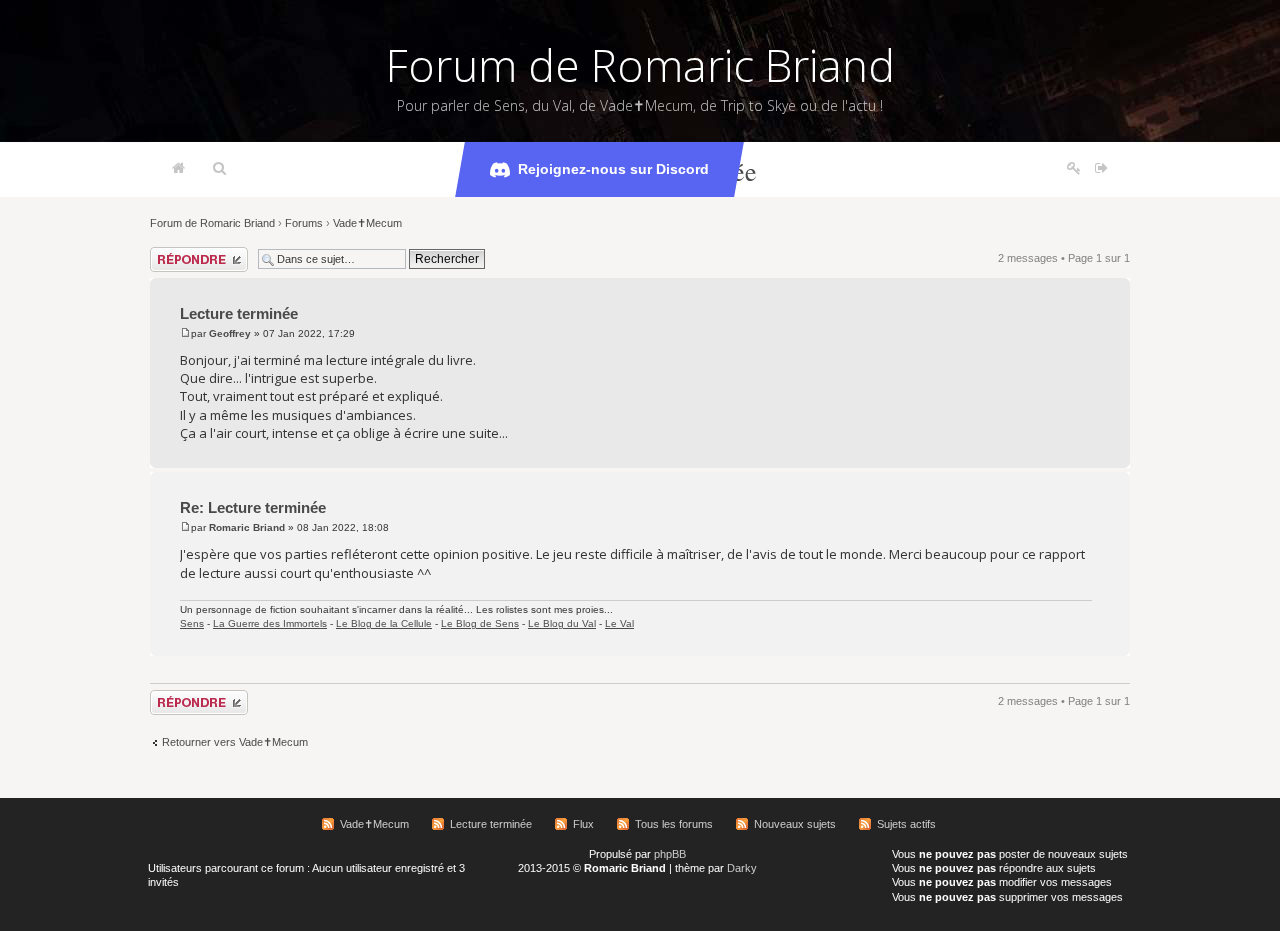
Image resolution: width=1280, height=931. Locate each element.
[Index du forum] (178, 169)
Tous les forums (674, 824)
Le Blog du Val (562, 623)
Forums (304, 223)
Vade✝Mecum (367, 223)
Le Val (619, 623)
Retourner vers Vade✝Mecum (235, 742)
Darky (742, 868)
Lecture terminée (239, 313)
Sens (192, 623)
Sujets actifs (906, 824)
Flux (583, 824)
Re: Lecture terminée (253, 507)
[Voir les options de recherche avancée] (219, 169)
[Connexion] (1101, 169)
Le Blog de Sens (480, 623)
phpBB (670, 854)
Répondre (174, 253)
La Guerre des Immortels (270, 623)
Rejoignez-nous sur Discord (613, 169)
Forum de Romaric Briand (640, 65)
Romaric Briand (247, 527)
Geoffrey (230, 333)
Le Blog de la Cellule (384, 623)
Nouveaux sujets (795, 824)
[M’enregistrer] (1074, 169)
